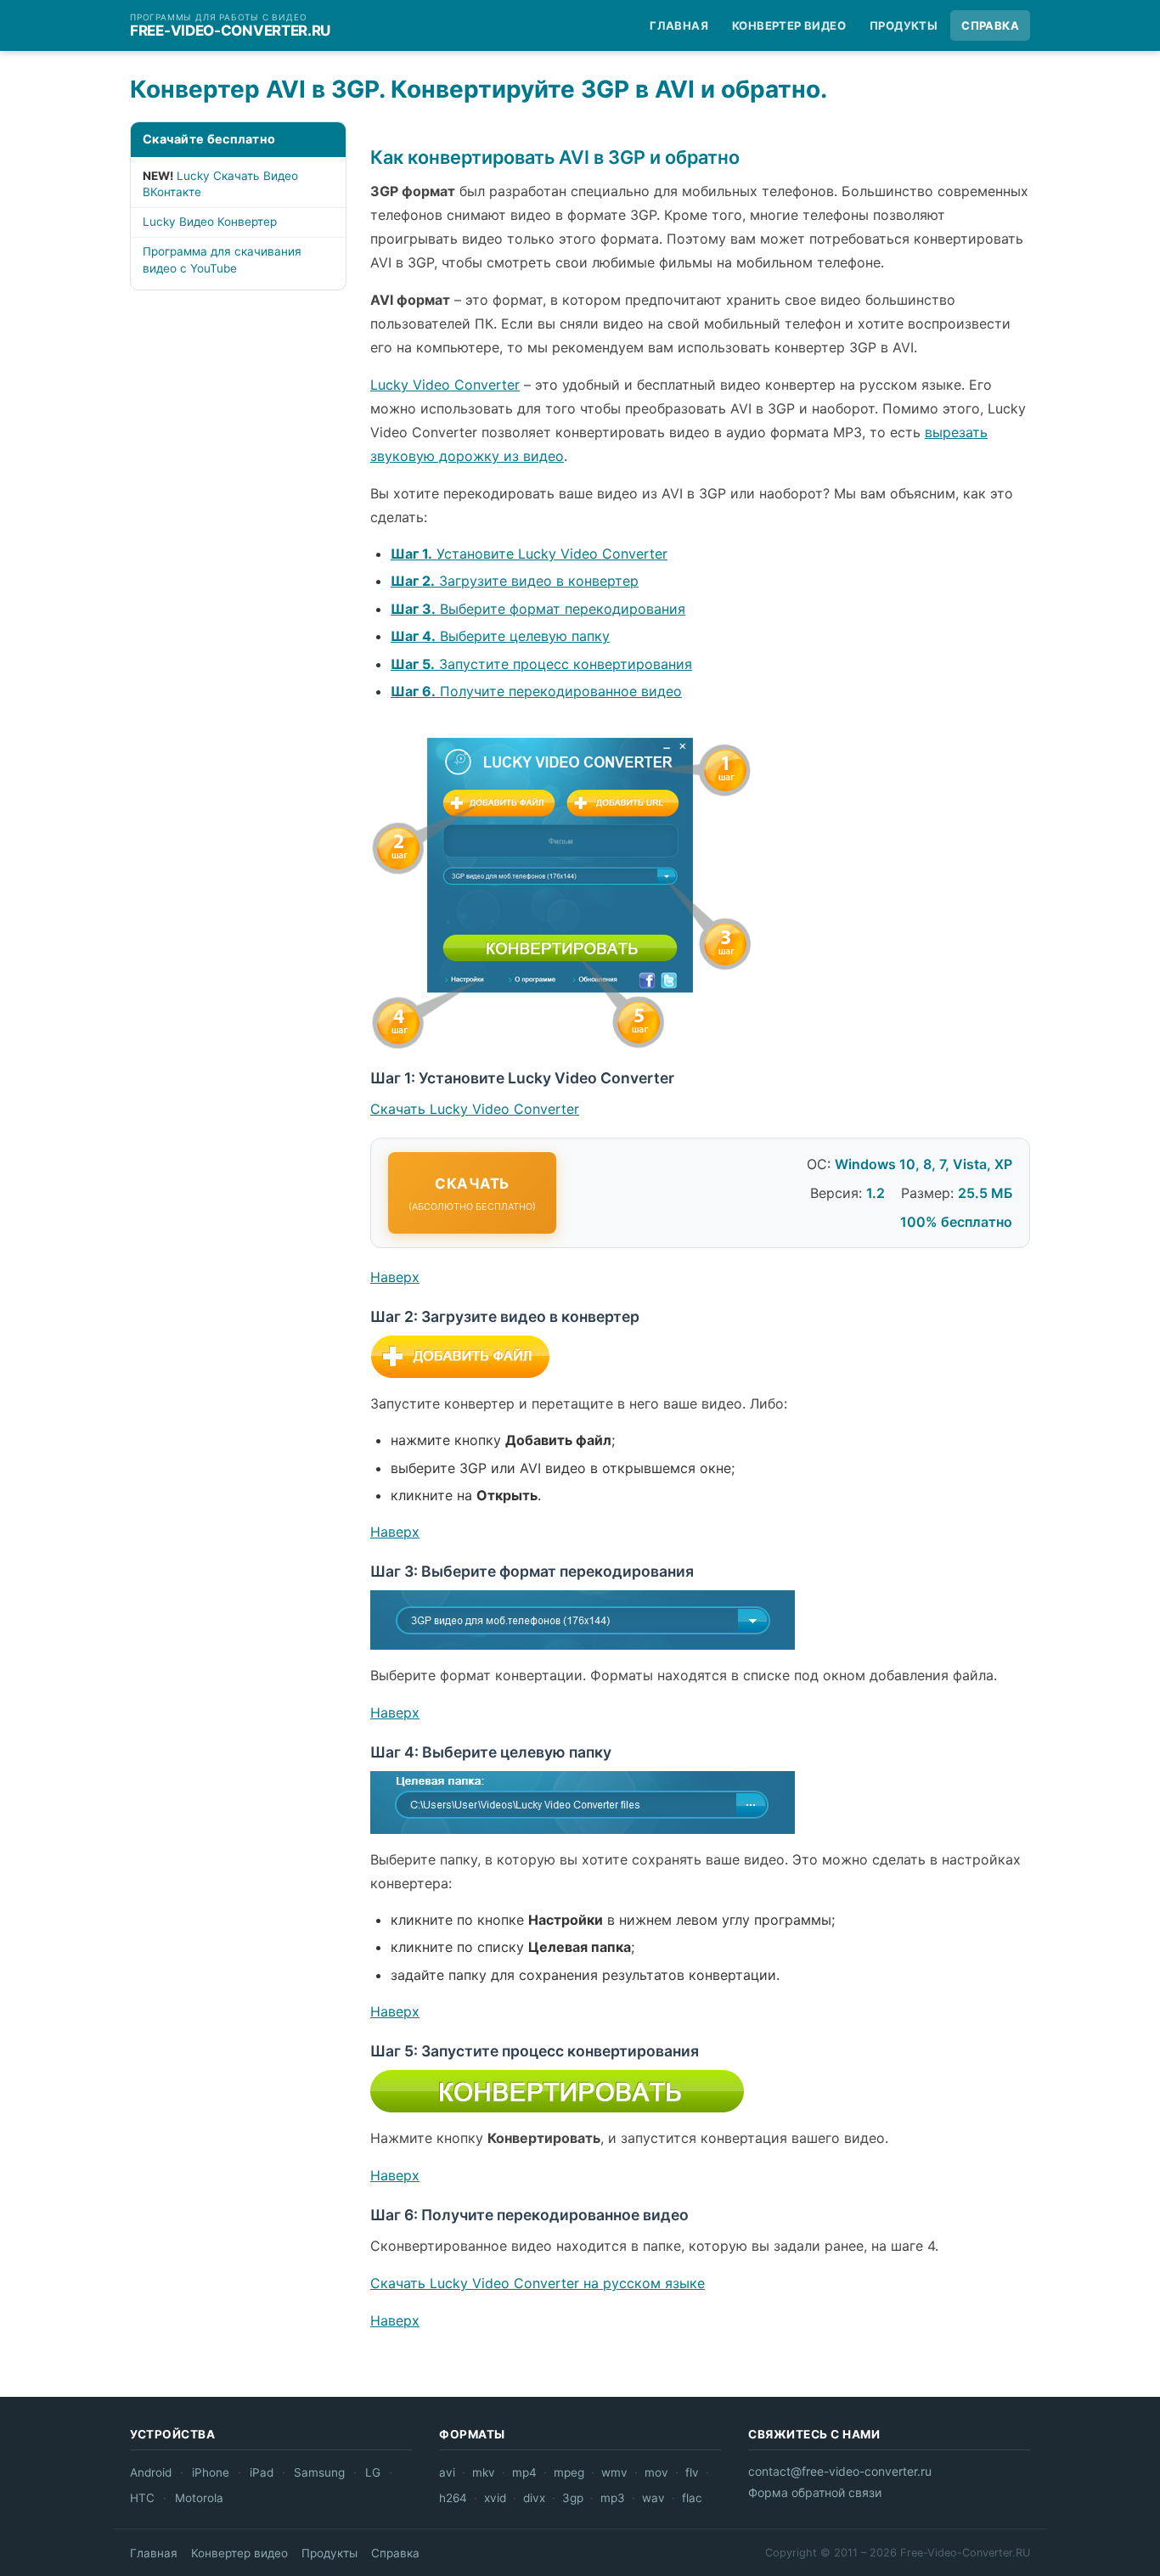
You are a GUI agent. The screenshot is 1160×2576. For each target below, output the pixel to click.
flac (692, 2498)
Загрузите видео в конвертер (515, 581)
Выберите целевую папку (500, 636)
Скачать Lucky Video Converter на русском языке (538, 2283)
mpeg (569, 2472)
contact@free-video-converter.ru (840, 2471)
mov (656, 2472)
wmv (614, 2472)
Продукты (904, 25)
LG (373, 2472)
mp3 (613, 2498)
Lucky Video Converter (445, 385)
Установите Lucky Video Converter (529, 554)
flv (692, 2472)
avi (447, 2472)
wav (653, 2498)
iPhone (211, 2472)
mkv (484, 2472)
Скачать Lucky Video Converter (475, 1109)
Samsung (319, 2472)
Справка (990, 25)
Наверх (395, 1277)
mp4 (524, 2472)
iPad (262, 2472)
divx (534, 2498)
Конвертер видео (789, 25)
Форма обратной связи (815, 2492)
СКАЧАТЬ (472, 1194)
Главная (679, 25)
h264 (453, 2498)
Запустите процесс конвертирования (541, 664)
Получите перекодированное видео (536, 691)
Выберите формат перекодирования (538, 609)
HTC (142, 2498)
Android (151, 2472)
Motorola (199, 2498)
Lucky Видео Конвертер (210, 222)
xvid (495, 2498)
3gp (573, 2498)
